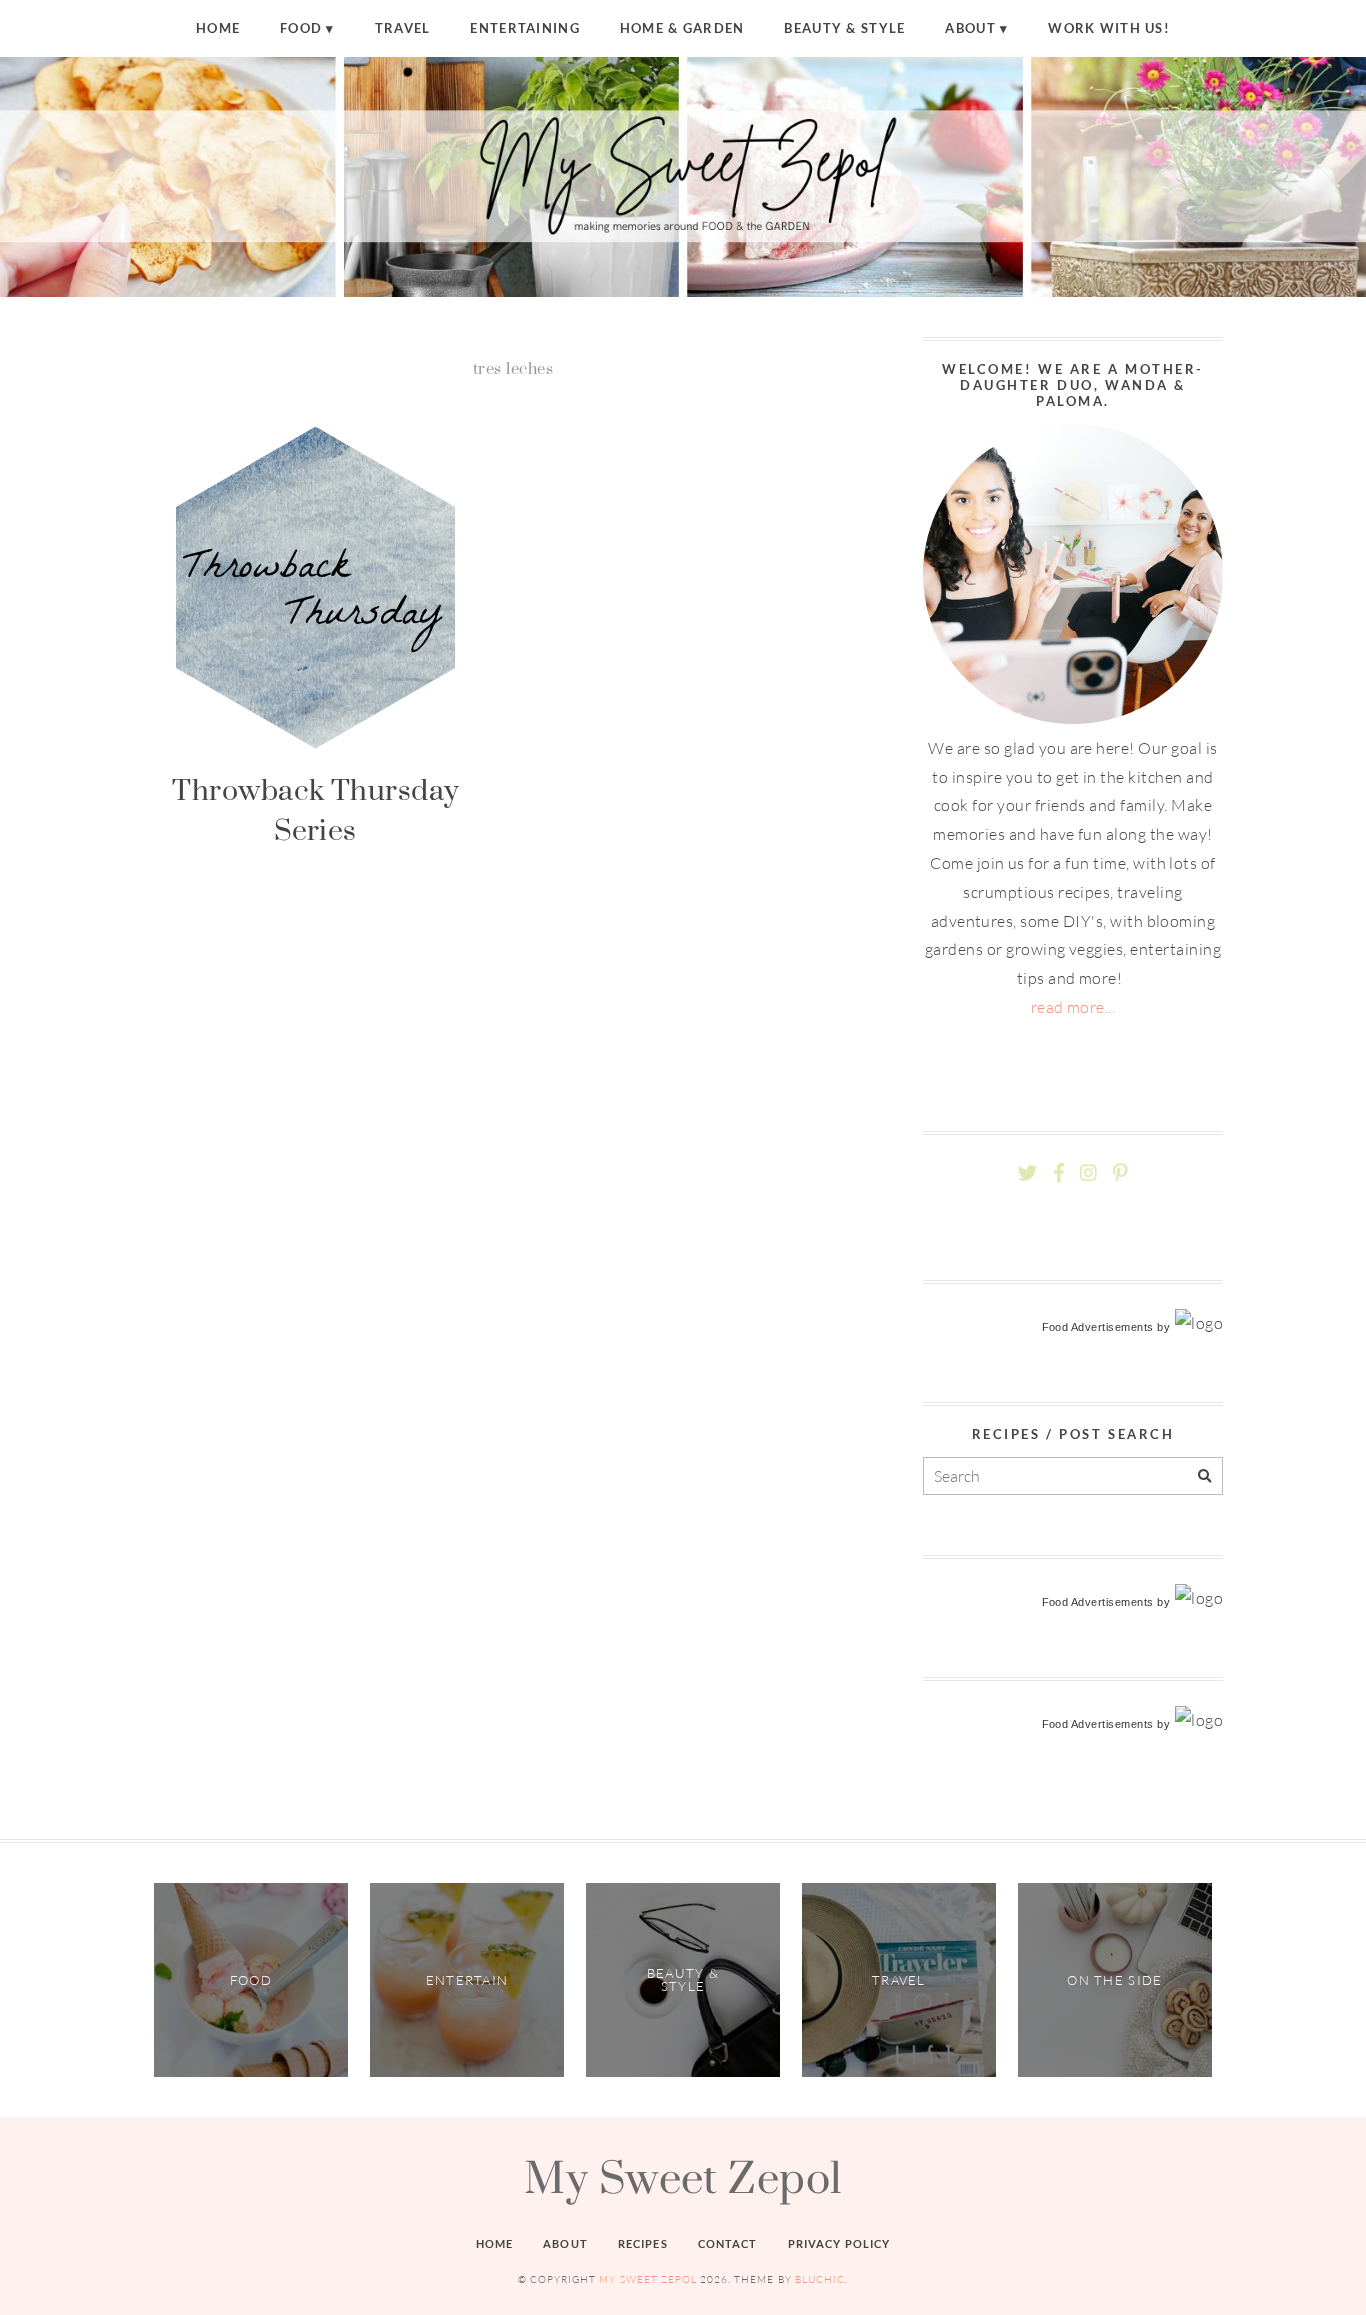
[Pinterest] (1120, 1173)
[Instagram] (1088, 1173)
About (970, 28)
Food (301, 28)
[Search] (1204, 1476)
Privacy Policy (839, 2243)
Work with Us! (1109, 28)
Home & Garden (682, 28)
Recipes (643, 2243)
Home (218, 28)
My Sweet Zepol (683, 2177)
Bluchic (820, 2279)
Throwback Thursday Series (315, 809)
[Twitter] (1027, 1173)
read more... (1073, 1007)
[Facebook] (1059, 1173)
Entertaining (524, 28)
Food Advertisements (1098, 1327)
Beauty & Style (844, 28)
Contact (728, 2243)
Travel (403, 28)
